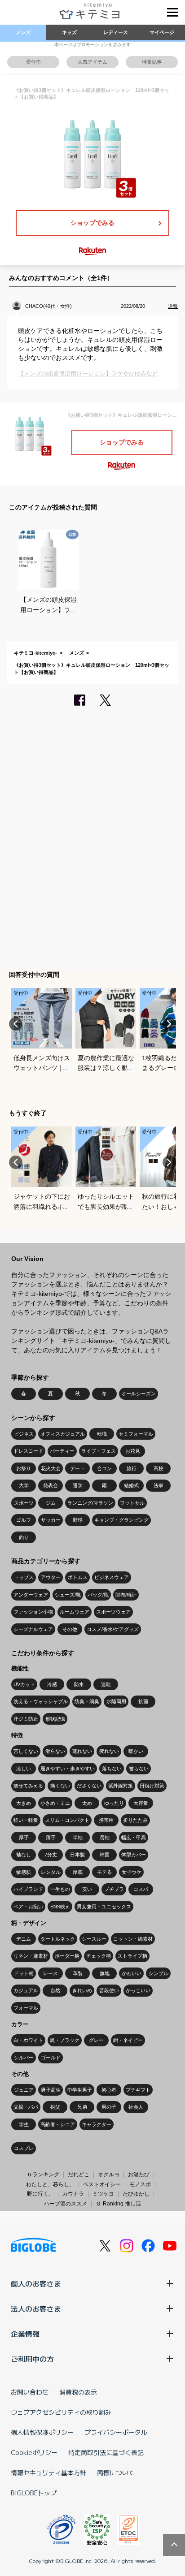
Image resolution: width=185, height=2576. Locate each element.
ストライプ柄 (132, 1956)
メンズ (23, 32)
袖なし (24, 1855)
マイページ (162, 32)
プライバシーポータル (116, 2432)
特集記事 (152, 62)
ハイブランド (28, 1889)
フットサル (132, 1503)
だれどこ (79, 2175)
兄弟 (82, 2107)
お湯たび (139, 2175)
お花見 (133, 1451)
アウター (51, 1577)
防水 (79, 1684)
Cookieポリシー (34, 2452)
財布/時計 (126, 1595)
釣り (24, 1537)
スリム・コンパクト (67, 1820)
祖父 (55, 2107)
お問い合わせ (30, 2392)
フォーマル (26, 2008)
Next (169, 1024)
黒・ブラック (65, 2040)
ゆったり (114, 1803)
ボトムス (78, 1577)
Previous (16, 1024)
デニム (24, 1939)
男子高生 (51, 2090)
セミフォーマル (136, 1434)
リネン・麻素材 (31, 1956)
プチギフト (138, 2090)
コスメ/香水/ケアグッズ (113, 1629)
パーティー (62, 1451)
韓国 (105, 1855)
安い (87, 1889)
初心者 (109, 2090)
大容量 (141, 1803)
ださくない (89, 1786)
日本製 (77, 1855)
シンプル (159, 1973)
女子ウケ (132, 1872)
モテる (104, 1872)
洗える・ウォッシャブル (41, 1701)
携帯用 (106, 1820)
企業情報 (25, 2334)
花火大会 (51, 1468)
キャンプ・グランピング (121, 1520)
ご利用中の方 (32, 2359)
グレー (96, 2040)
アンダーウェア (31, 1595)
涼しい (24, 1769)
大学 (24, 1485)
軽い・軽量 (26, 1820)
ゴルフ (24, 1520)
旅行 (132, 1468)
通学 (78, 1485)
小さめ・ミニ (55, 1803)
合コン (104, 1468)
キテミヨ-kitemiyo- (36, 653)
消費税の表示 (78, 2392)
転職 (102, 1434)
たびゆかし (136, 2194)
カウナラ (73, 2194)
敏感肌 (24, 1872)
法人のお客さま (36, 2308)
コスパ (141, 1889)
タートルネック (58, 1939)
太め (87, 1803)
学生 (24, 2124)
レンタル (51, 1872)
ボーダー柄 (67, 1956)
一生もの (60, 1889)
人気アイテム (92, 62)
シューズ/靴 (68, 1595)
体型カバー (134, 1855)
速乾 (106, 1684)
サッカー (51, 1520)
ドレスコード (28, 1451)
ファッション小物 (33, 1612)
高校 (159, 1468)
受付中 (33, 62)
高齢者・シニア (58, 2124)
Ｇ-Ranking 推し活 (118, 2204)
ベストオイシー (102, 2184)
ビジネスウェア (112, 1577)
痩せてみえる (28, 1786)
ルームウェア (75, 1612)
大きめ (24, 1803)
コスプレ (24, 2148)
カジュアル (26, 1990)
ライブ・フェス (99, 1451)
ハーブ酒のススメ (66, 2204)
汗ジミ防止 (26, 1719)
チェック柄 (99, 1956)
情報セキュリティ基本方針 (48, 2472)
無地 (105, 1973)
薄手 (51, 1838)
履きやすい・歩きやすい (68, 1769)
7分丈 (51, 1855)
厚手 (24, 1838)
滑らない (55, 1751)
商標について (116, 2472)
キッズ (69, 32)
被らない (139, 1769)
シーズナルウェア (33, 1629)
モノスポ (140, 2184)
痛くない (60, 1786)
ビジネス (24, 1434)
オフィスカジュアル (63, 1434)
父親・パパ (26, 2107)
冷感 (52, 1684)
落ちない (112, 1769)
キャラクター (97, 2124)
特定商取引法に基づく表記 (106, 2452)
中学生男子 (80, 2090)
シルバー (24, 2058)
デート (77, 1468)
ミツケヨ (103, 2194)
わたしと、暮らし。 (50, 2184)
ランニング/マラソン (90, 1503)
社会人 (136, 2107)
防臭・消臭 (87, 1701)
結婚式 (131, 1485)
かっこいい (138, 1990)
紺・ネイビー (128, 2040)
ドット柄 (24, 1973)
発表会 (51, 1485)
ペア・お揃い (28, 1907)
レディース (116, 32)
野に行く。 (40, 2194)
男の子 (109, 2107)
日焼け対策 (152, 1786)
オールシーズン (139, 1394)
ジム (51, 1503)
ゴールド (51, 2058)
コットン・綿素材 (133, 1939)
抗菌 (143, 1701)
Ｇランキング (43, 2175)
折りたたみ (135, 1820)
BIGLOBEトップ (34, 2493)
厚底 (78, 1872)
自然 (55, 1990)
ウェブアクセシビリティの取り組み (61, 2412)
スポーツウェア (113, 1612)
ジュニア (24, 2090)
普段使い (109, 1990)
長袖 (105, 1838)
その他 (70, 1629)
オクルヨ (109, 2175)
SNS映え (60, 1907)
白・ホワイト (28, 2040)
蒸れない (82, 1751)
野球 (78, 1520)
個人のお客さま (36, 2283)
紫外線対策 (121, 1786)
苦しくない (26, 1751)
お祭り (24, 1468)
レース (51, 1973)
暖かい (136, 1751)
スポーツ (24, 1503)
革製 (78, 1973)
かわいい (132, 1973)
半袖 (78, 1838)
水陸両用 (116, 1701)
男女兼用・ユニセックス (104, 1907)
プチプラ (114, 1889)
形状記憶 (55, 1719)
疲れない (109, 1751)
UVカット (24, 1684)
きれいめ (82, 1990)
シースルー (94, 1939)
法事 (159, 1485)
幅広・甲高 (134, 1838)
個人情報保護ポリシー (42, 2432)
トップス (24, 1577)
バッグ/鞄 (98, 1595)
